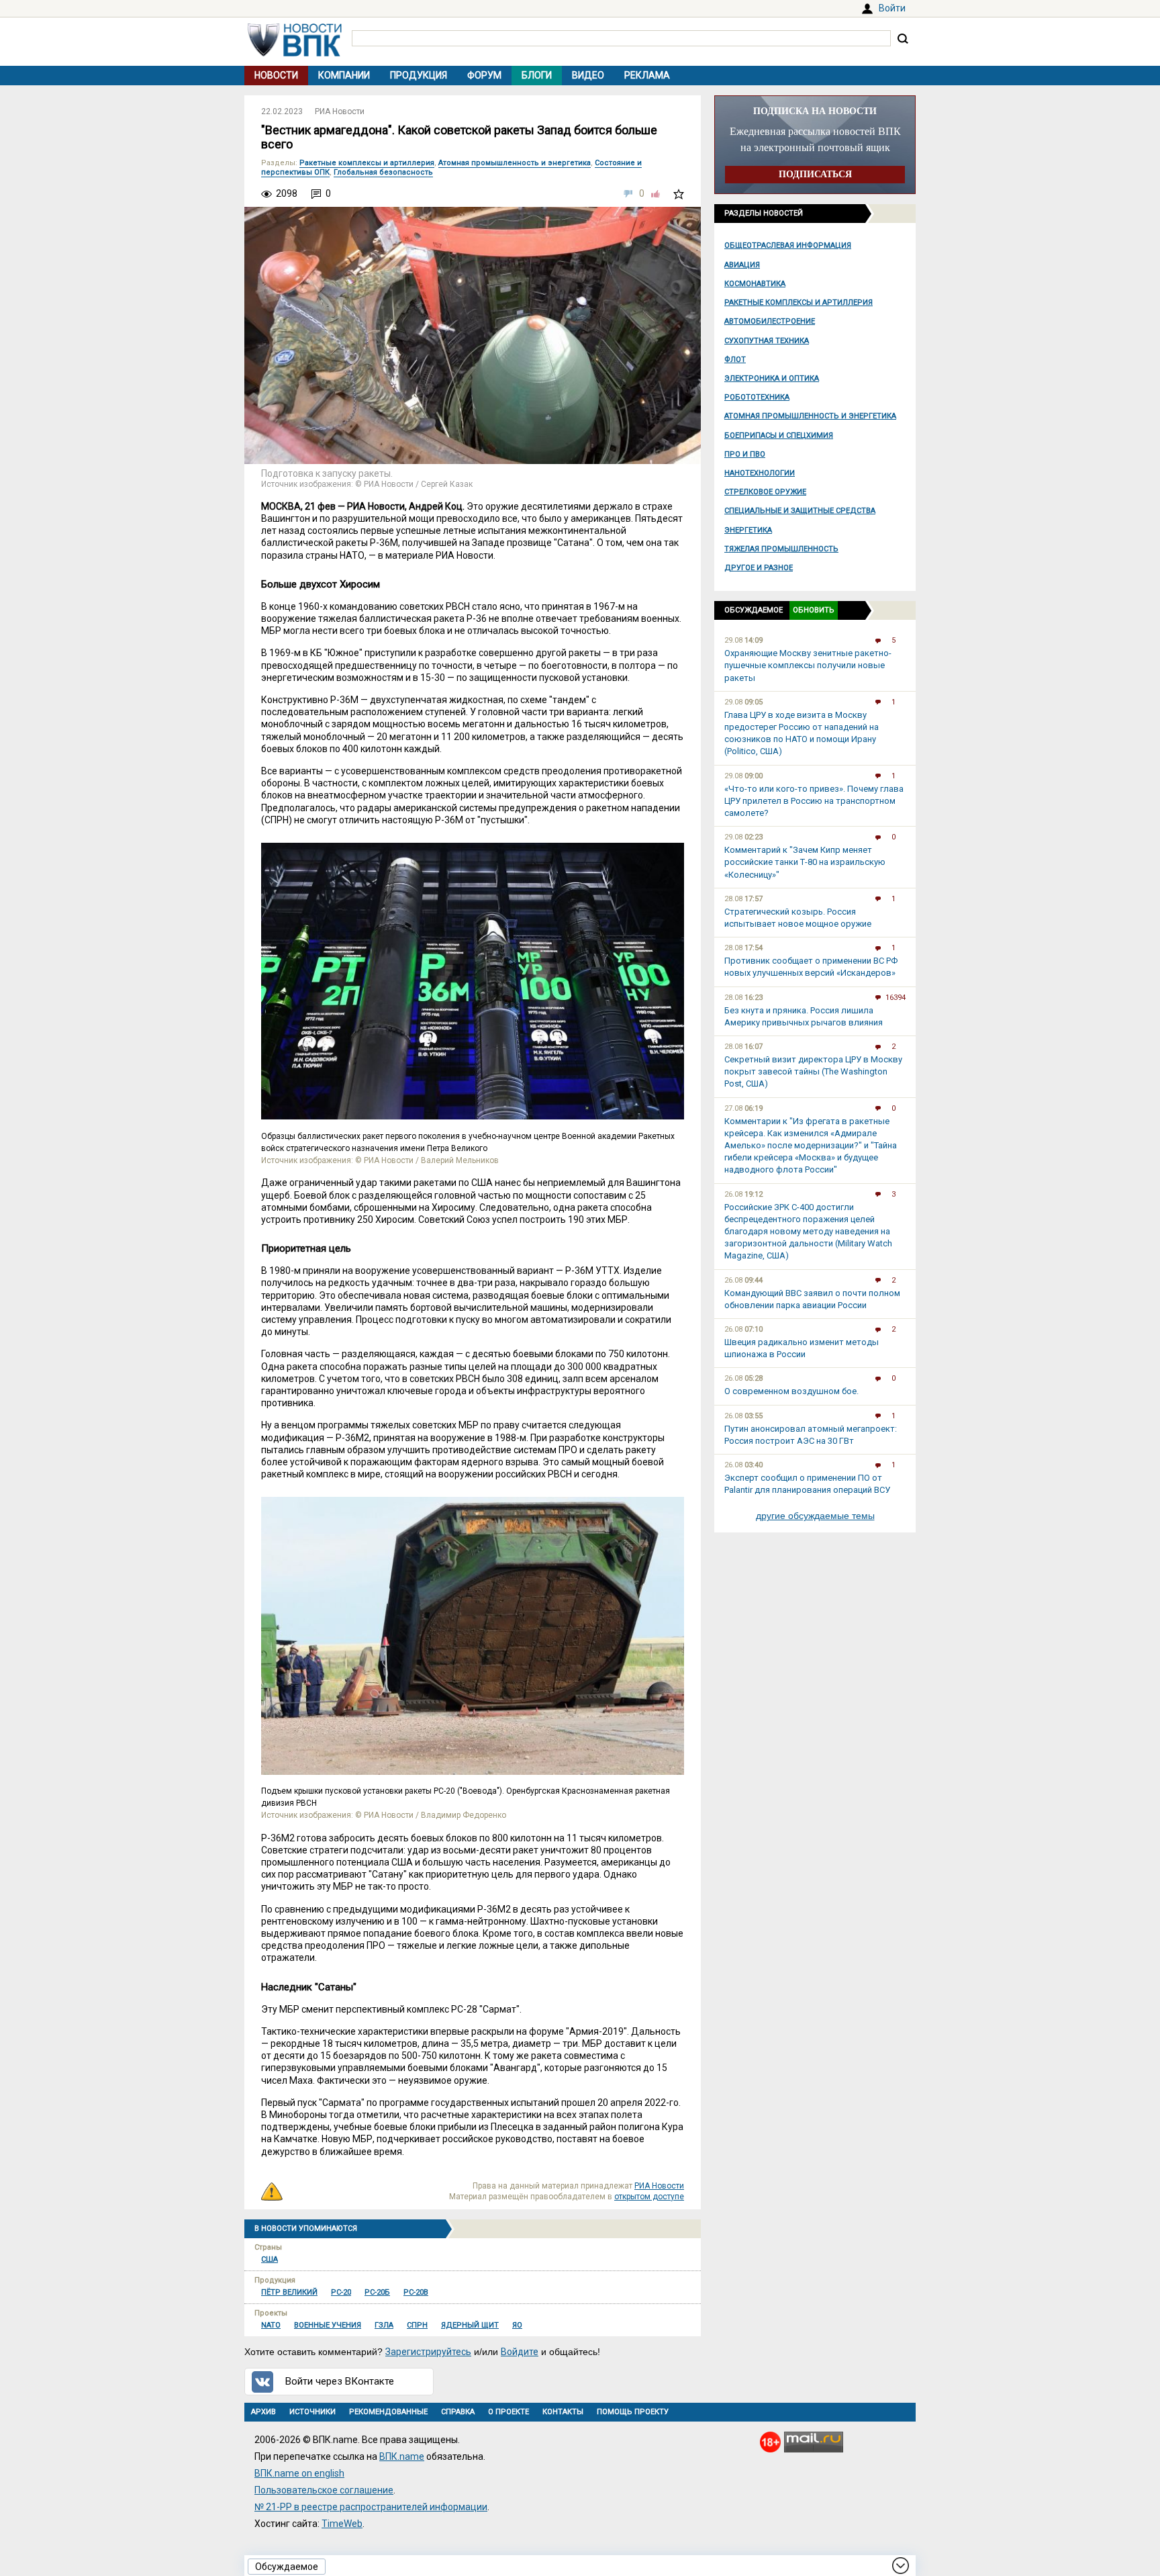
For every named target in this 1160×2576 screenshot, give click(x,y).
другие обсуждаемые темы (815, 1516)
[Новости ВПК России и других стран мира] (295, 53)
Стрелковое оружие (765, 492)
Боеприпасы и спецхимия (779, 435)
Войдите (520, 2352)
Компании (344, 75)
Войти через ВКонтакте (340, 2381)
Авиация (742, 265)
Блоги (537, 75)
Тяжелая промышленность (781, 549)
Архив (263, 2412)
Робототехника (757, 397)
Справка (458, 2412)
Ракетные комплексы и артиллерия (799, 303)
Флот (735, 360)
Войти (892, 8)
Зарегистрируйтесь (428, 2352)
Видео (588, 75)
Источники (312, 2412)
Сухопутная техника (767, 341)
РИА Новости (340, 111)
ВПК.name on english (299, 2473)
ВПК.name (402, 2456)
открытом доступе (649, 2197)
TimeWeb (342, 2524)
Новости (276, 75)
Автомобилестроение (770, 321)
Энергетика (748, 530)
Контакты (563, 2412)
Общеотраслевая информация (788, 245)
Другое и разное (759, 568)
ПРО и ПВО (745, 454)
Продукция (419, 75)
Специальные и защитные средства (800, 511)
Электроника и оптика (772, 378)
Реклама (647, 75)
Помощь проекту (633, 2412)
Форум (484, 75)
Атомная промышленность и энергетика (810, 416)
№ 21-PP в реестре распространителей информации (371, 2507)
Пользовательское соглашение (324, 2490)
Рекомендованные (388, 2412)
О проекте (509, 2412)
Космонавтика (755, 284)
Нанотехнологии (760, 473)
